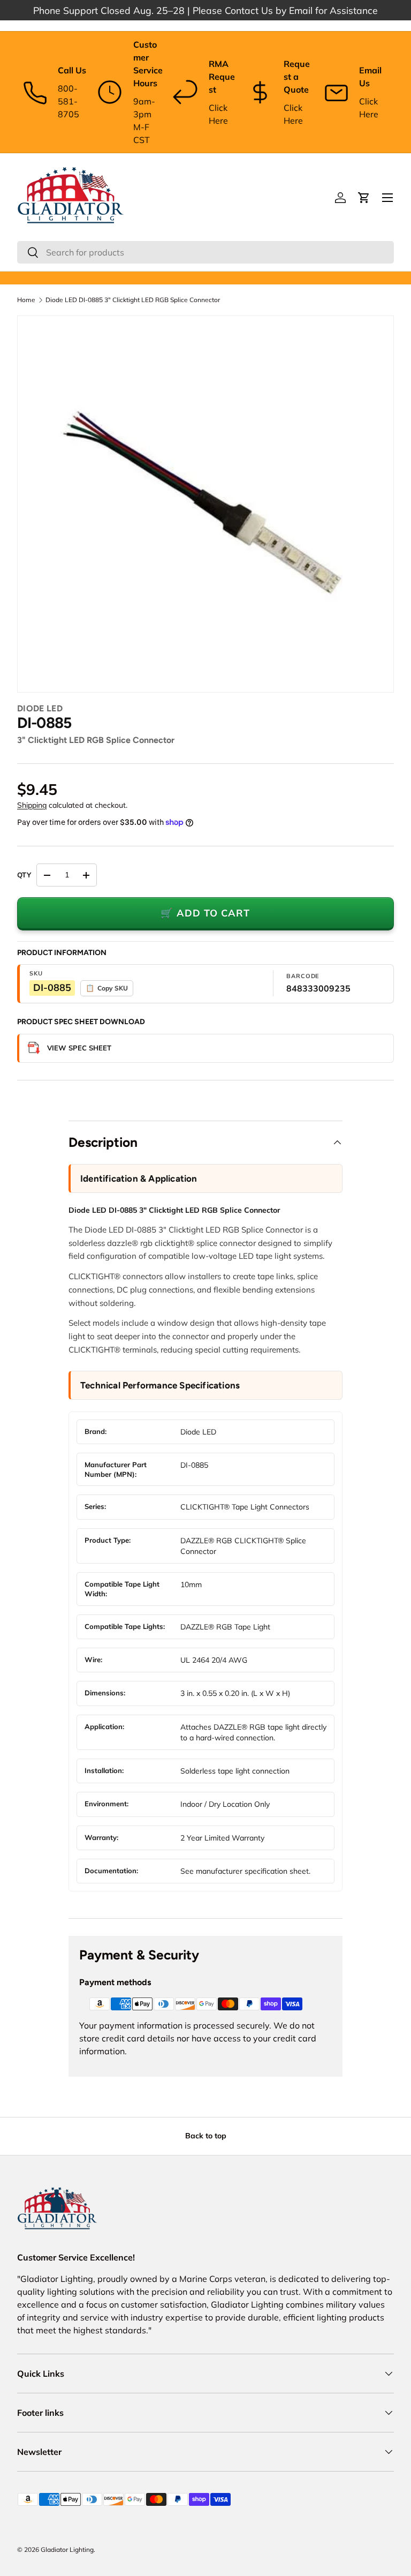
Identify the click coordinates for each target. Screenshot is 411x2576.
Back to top (206, 2136)
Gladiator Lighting (67, 2549)
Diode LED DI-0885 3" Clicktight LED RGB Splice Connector (133, 300)
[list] (205, 504)
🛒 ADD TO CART (205, 913)
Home (26, 300)
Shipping (32, 805)
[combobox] (205, 252)
